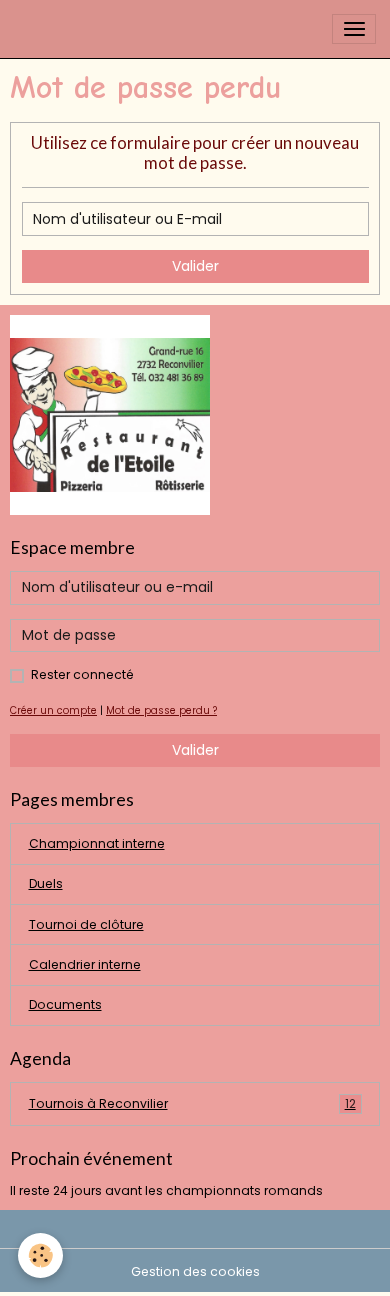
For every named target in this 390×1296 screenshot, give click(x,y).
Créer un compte (53, 710)
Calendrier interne (85, 964)
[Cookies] (40, 1255)
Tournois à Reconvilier (192, 1103)
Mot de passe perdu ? (161, 710)
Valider (195, 266)
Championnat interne (97, 843)
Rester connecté (82, 674)
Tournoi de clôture (86, 924)
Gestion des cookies (195, 1271)
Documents (65, 1004)
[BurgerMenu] (354, 29)
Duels (46, 883)
